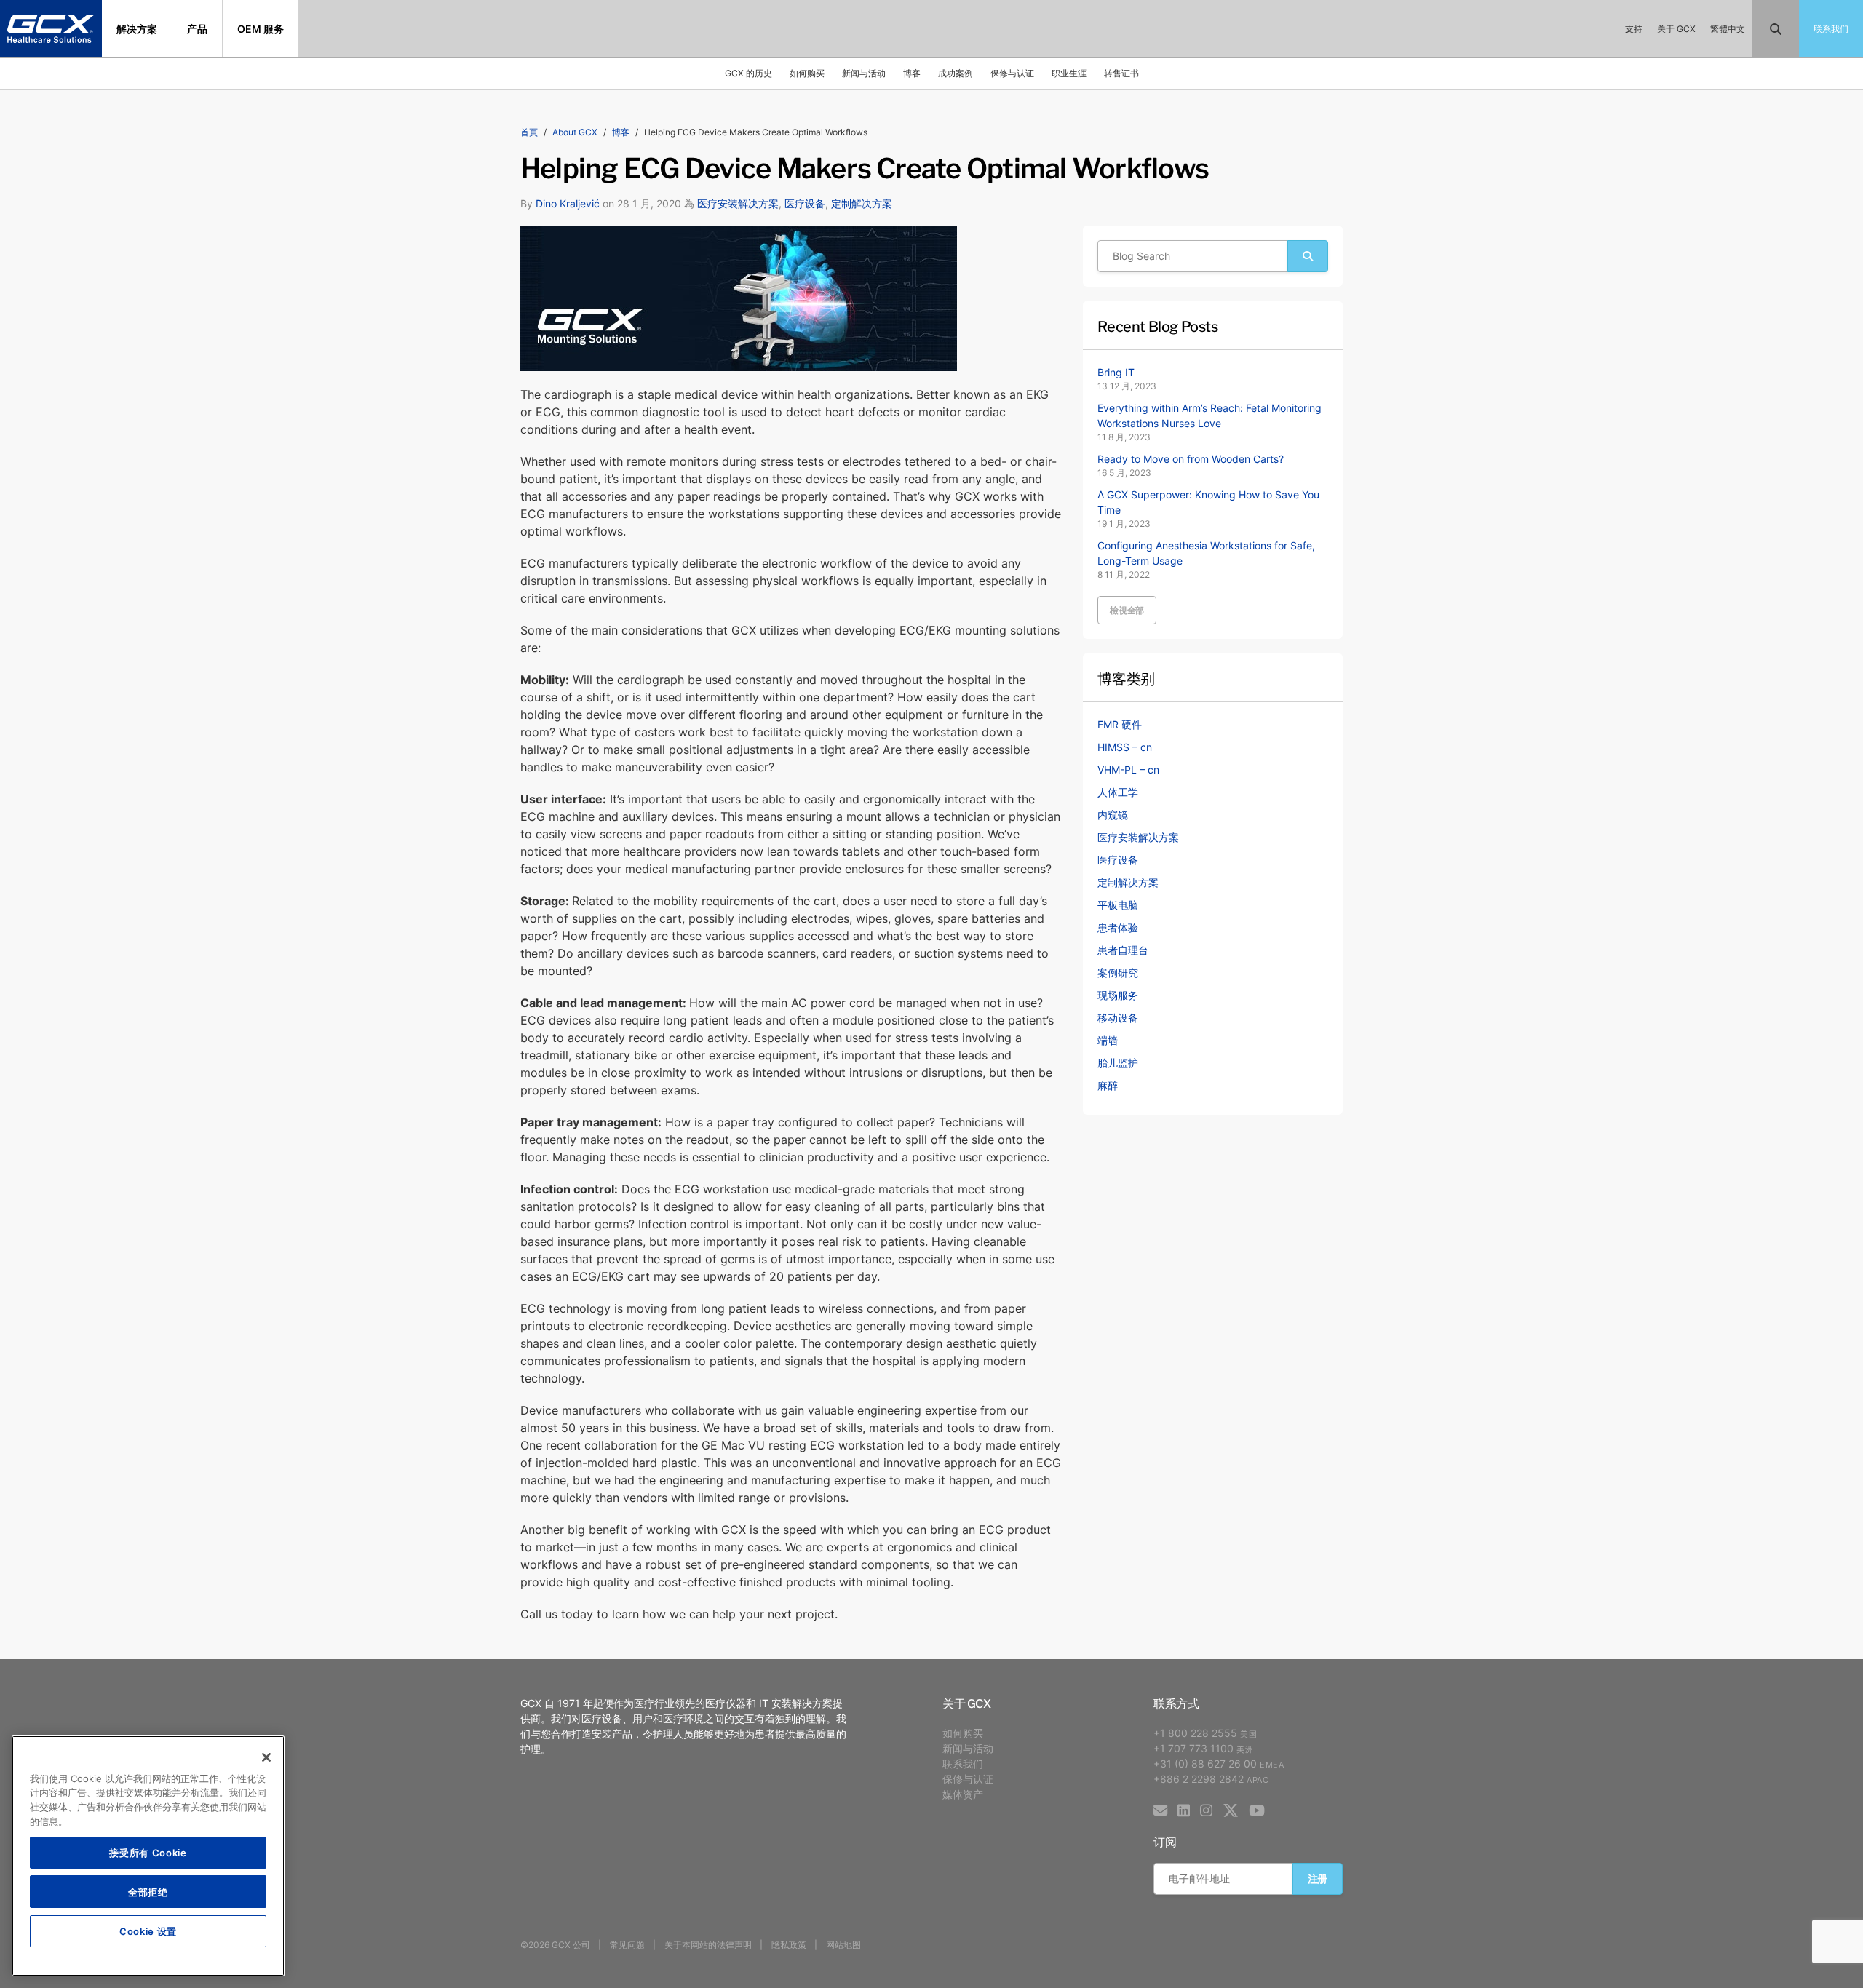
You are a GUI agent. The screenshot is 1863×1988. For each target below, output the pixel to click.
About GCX (575, 132)
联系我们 (963, 1764)
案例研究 (1118, 973)
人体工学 (1118, 792)
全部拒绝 (148, 1892)
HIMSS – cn (1125, 747)
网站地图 (843, 1945)
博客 (912, 73)
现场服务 (1118, 995)
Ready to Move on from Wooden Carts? (1191, 459)
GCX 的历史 (748, 73)
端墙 (1108, 1040)
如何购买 (807, 73)
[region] (148, 1856)
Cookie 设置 (148, 1931)
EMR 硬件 (1120, 724)
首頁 (529, 132)
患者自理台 (1123, 950)
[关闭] (266, 1757)
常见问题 (627, 1945)
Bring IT (1116, 372)
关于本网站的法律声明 (708, 1945)
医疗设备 (805, 203)
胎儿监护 (1118, 1063)
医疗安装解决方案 (738, 203)
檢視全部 (1127, 610)
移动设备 (1118, 1018)
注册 (1318, 1878)
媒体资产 (963, 1794)
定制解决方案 (862, 203)
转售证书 (1121, 73)
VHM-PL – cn (1128, 770)
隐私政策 (789, 1945)
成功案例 (956, 73)
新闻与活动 (864, 73)
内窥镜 (1113, 815)
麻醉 (1108, 1085)
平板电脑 (1118, 905)
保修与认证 (1012, 73)
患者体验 (1118, 927)
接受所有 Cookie (148, 1852)
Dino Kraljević (568, 203)
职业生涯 (1069, 73)
